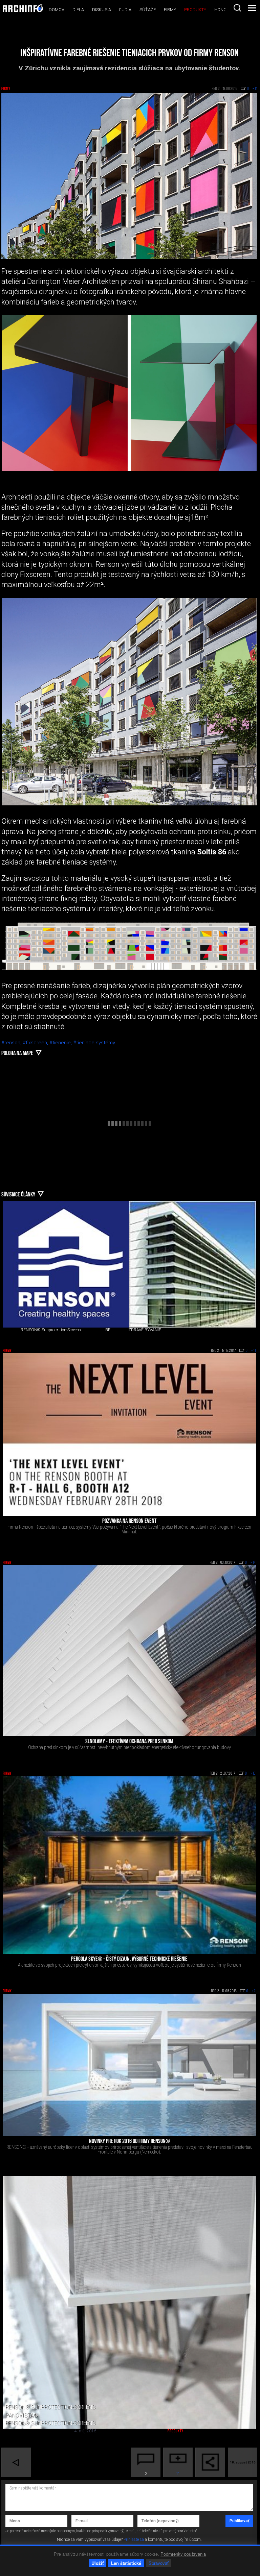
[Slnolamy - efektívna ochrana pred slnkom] (129, 1651)
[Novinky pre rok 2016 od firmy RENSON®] (129, 2065)
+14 (253, 1563)
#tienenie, (61, 1043)
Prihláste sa (134, 2539)
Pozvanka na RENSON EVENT (129, 1522)
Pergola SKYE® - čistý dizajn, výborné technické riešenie (129, 1960)
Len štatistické (126, 2563)
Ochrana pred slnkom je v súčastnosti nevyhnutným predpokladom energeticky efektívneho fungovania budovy (129, 1747)
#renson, (12, 1043)
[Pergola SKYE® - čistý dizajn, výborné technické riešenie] (129, 1865)
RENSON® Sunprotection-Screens (51, 1330)
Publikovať (239, 2521)
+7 (254, 1991)
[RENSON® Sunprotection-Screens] (66, 1264)
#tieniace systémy (94, 1043)
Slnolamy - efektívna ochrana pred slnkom (129, 1742)
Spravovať (159, 2563)
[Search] (237, 8)
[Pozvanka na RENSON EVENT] (129, 1434)
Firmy (170, 10)
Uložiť (97, 2563)
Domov (57, 10)
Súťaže (148, 10)
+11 (254, 1351)
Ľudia (125, 10)
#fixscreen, (36, 1043)
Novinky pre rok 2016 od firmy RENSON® (129, 2142)
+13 (253, 1774)
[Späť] (16, 2462)
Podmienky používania (183, 2554)
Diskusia (102, 10)
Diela (78, 10)
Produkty (195, 10)
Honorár (224, 10)
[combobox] (237, 8)
